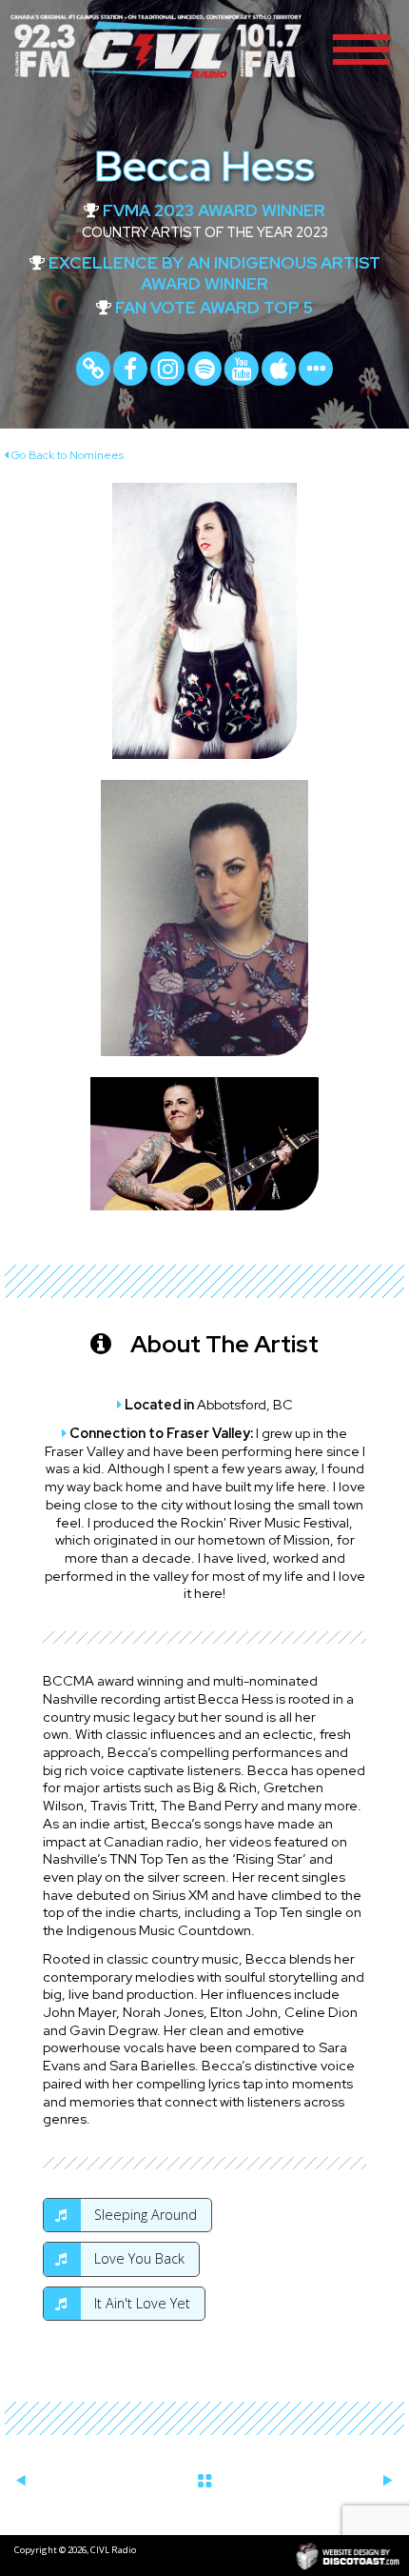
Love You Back (137, 2258)
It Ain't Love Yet (140, 2303)
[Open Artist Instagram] (167, 369)
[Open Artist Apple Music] (279, 369)
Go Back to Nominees (66, 455)
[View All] (204, 2477)
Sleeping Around (144, 2215)
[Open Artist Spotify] (204, 369)
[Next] (388, 2480)
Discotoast (348, 2556)
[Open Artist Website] (93, 369)
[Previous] (21, 2480)
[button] (361, 48)
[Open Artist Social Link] (316, 369)
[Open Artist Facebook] (130, 369)
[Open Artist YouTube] (242, 369)
